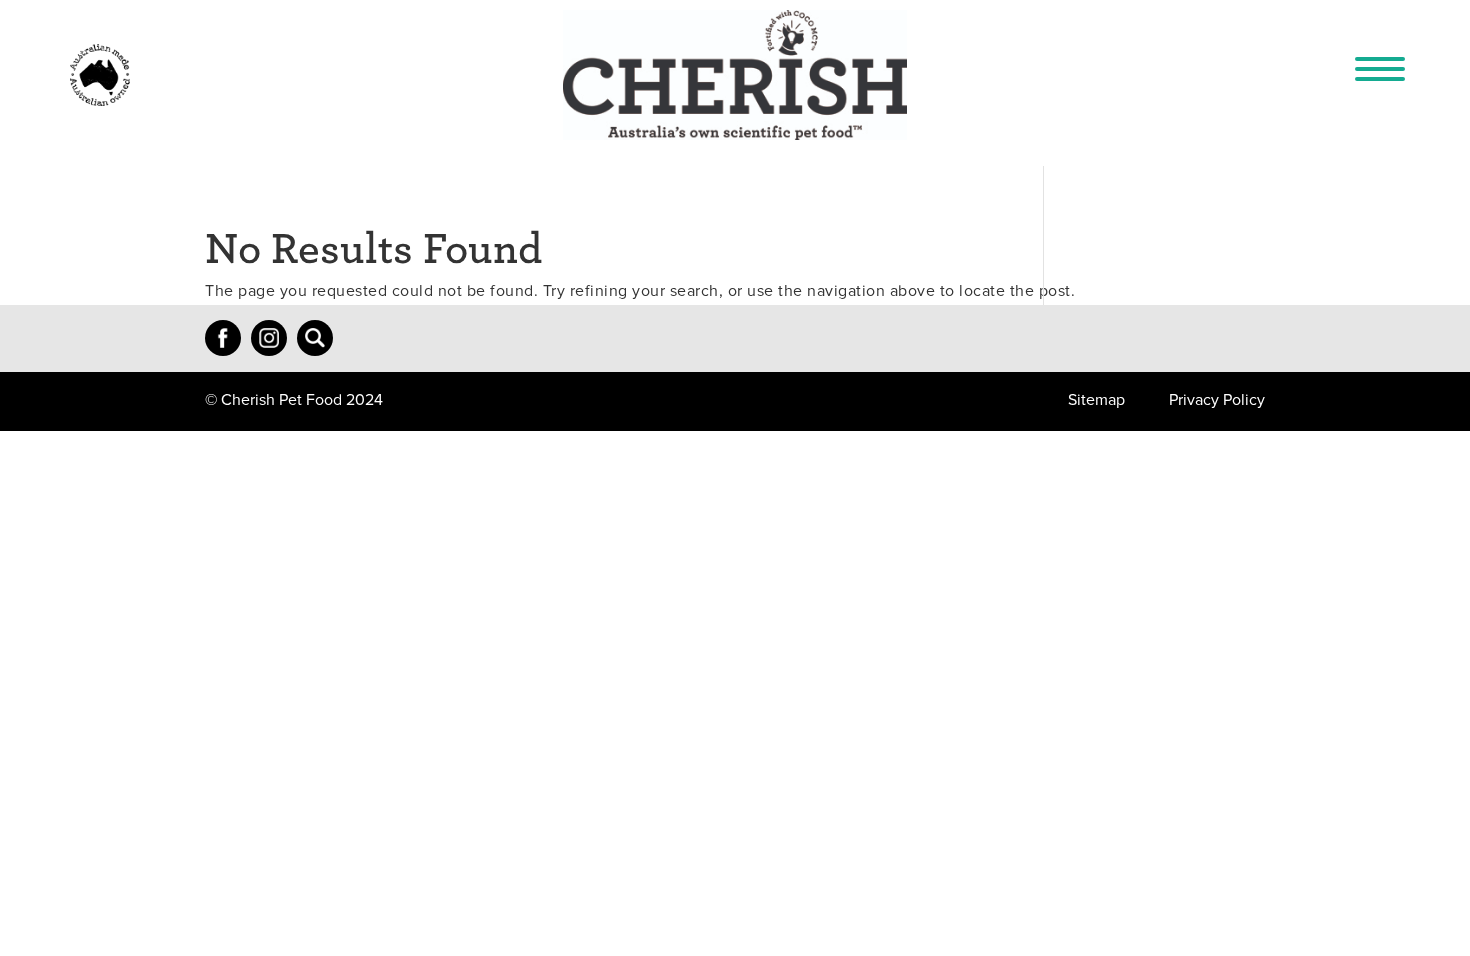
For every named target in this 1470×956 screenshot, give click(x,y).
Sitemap (1096, 400)
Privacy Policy (1217, 400)
